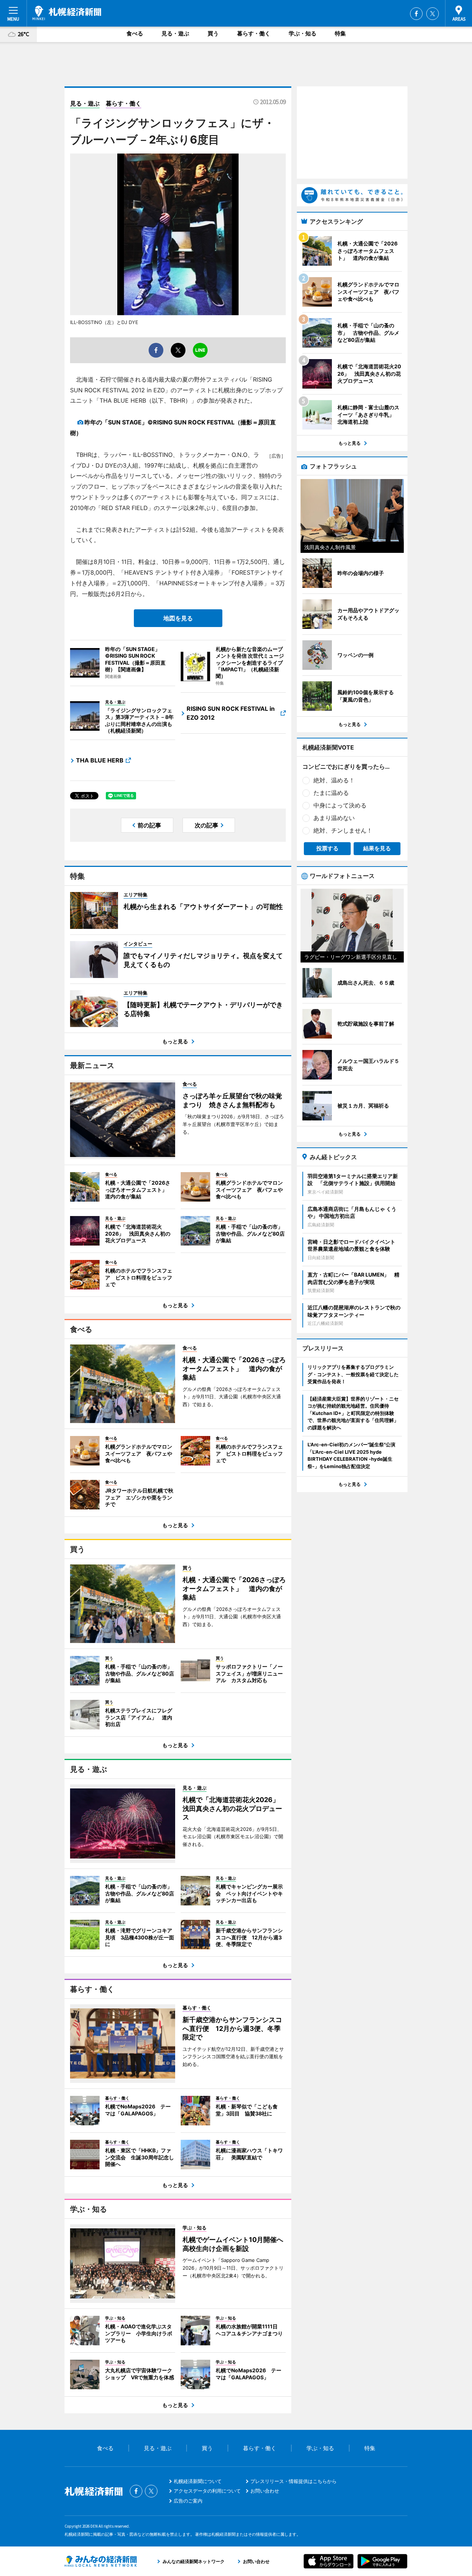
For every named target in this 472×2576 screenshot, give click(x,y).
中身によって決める (340, 805)
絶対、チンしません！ (343, 830)
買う (213, 33)
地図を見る (178, 618)
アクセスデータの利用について (207, 2491)
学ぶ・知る (303, 33)
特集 (340, 33)
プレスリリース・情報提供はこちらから (294, 2481)
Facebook (416, 14)
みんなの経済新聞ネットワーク (101, 2561)
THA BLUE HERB (100, 760)
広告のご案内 (188, 2501)
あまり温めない (334, 818)
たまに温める (331, 793)
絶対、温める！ (334, 780)
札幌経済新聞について (198, 2481)
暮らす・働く (254, 33)
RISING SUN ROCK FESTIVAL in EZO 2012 (231, 713)
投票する (327, 848)
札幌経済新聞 (67, 13)
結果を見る (377, 848)
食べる (135, 33)
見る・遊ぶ (175, 33)
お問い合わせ (265, 2491)
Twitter (433, 14)
